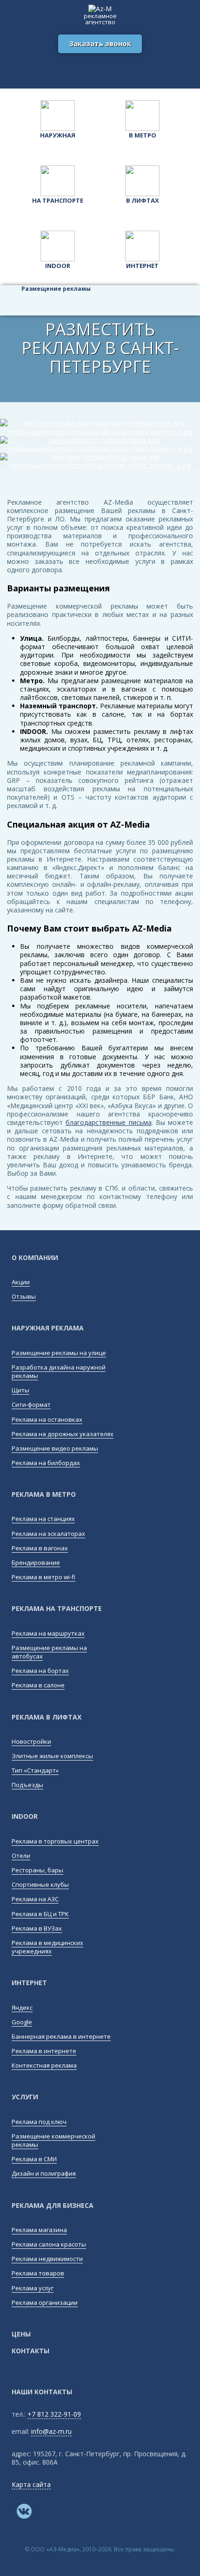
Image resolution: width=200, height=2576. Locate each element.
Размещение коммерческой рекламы (53, 2140)
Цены (21, 2334)
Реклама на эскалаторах (48, 1534)
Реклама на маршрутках (48, 1633)
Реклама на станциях (43, 1519)
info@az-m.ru (51, 2431)
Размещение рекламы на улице (59, 1353)
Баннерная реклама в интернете (61, 2036)
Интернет (142, 266)
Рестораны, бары (37, 1870)
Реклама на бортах (40, 1671)
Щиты (20, 1390)
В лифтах (143, 200)
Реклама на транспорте (57, 1608)
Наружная (58, 135)
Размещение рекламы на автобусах (49, 1652)
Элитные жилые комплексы (52, 1756)
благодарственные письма (108, 1122)
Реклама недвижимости (47, 2259)
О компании (35, 1257)
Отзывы (24, 1296)
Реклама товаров (38, 2273)
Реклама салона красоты (49, 2244)
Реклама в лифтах (47, 1717)
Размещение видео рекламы (55, 1448)
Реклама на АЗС (35, 1899)
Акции (21, 1282)
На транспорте (58, 200)
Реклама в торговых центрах (55, 1841)
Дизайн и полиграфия (44, 2173)
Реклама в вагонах (40, 1548)
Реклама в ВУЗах (37, 1928)
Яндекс (22, 2007)
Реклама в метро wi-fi (43, 1577)
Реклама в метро (44, 1494)
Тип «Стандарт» (35, 1770)
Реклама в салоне (38, 1685)
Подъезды (27, 1785)
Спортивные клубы (40, 1884)
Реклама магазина (39, 2230)
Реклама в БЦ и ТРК (40, 1914)
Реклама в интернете (44, 2051)
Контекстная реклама (44, 2065)
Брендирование (36, 1562)
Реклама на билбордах (46, 1463)
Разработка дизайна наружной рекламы (59, 1371)
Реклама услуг (33, 2288)
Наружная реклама (48, 1328)
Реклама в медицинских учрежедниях (47, 1947)
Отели (21, 1856)
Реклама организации (45, 2302)
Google (22, 2022)
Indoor (58, 266)
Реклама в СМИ (34, 2159)
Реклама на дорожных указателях (63, 1434)
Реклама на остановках (47, 1419)
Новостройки (31, 1741)
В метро (143, 135)
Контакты (30, 2351)
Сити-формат (31, 1404)
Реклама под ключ (39, 2122)
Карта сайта (31, 2484)
